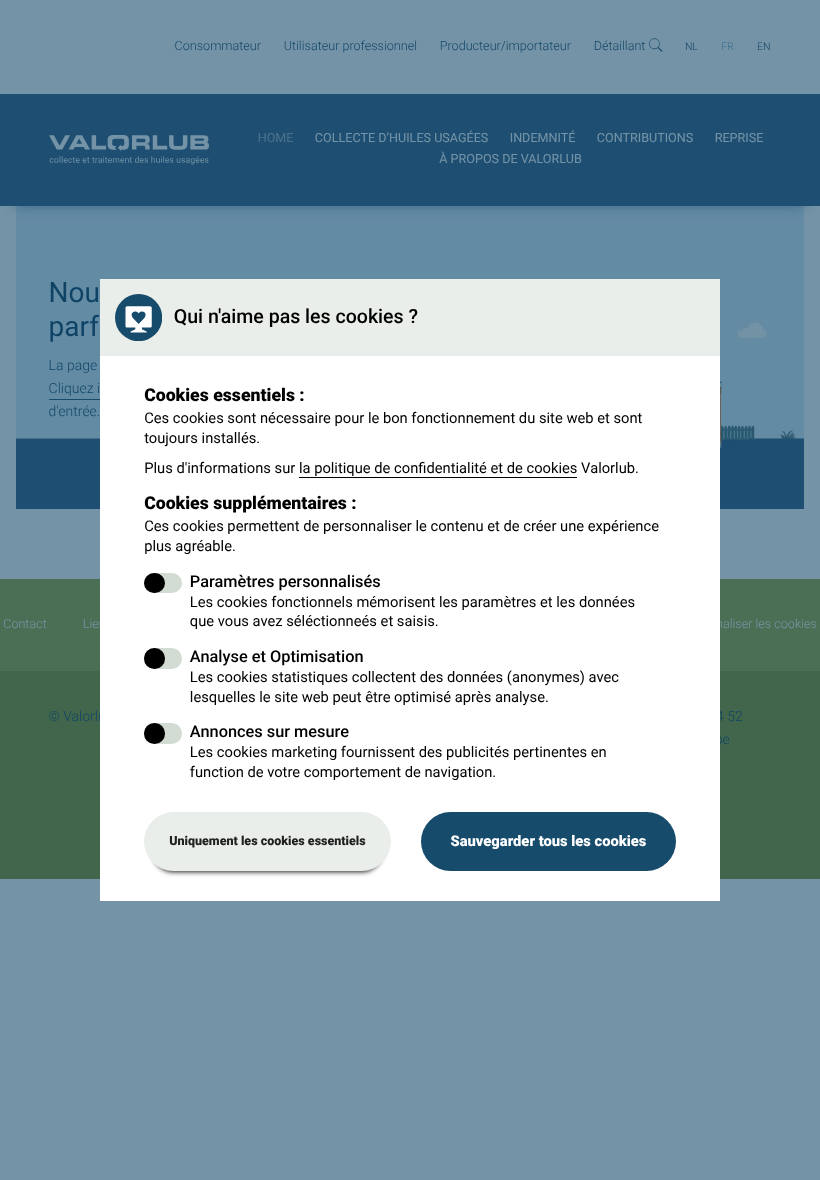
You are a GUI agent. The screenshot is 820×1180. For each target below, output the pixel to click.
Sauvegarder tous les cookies (548, 841)
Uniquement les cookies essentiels (267, 841)
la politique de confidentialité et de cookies (438, 468)
